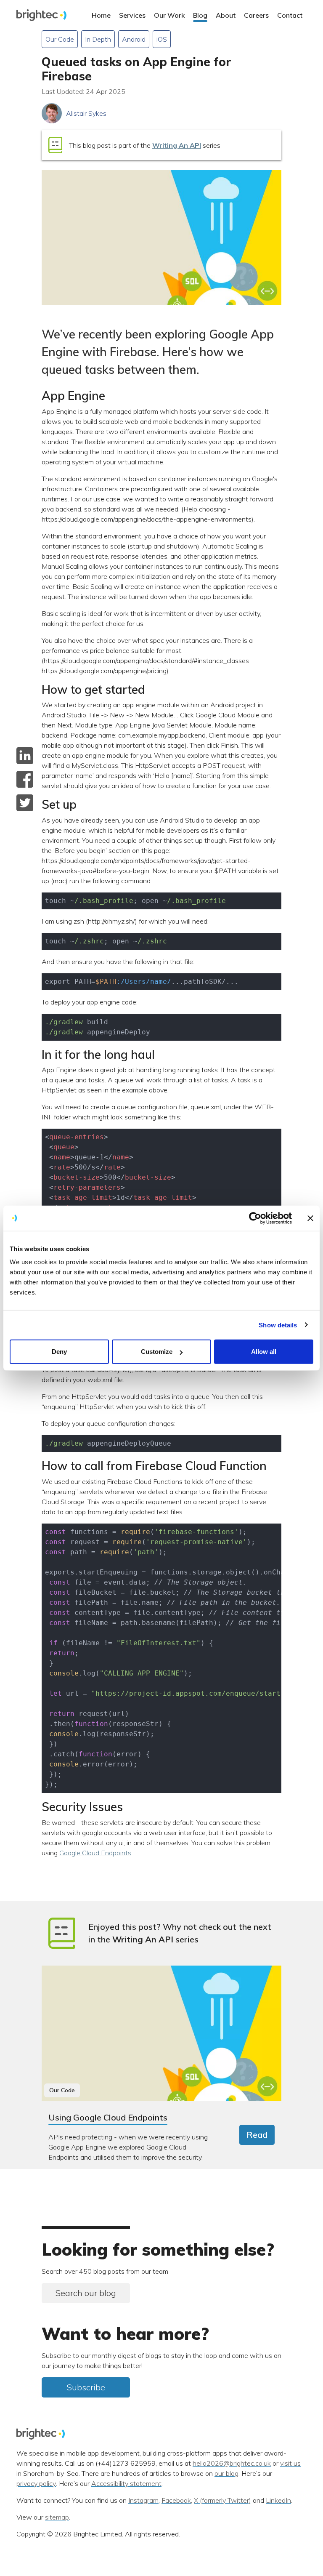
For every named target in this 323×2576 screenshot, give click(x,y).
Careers (256, 15)
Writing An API (177, 145)
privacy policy (36, 2484)
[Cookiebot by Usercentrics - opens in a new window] (255, 1218)
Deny (59, 1352)
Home (101, 15)
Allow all (264, 1352)
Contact (290, 15)
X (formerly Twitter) (222, 2501)
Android (134, 39)
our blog (226, 2474)
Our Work (169, 15)
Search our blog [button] (86, 2293)
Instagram (143, 2501)
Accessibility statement (126, 2484)
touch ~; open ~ (135, 901)
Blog (200, 15)
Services (132, 15)
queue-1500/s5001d (121, 1182)
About (226, 15)
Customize (157, 1352)
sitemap (57, 2517)
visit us (290, 2464)
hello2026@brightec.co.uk (232, 2464)
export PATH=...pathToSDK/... (142, 982)
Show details (278, 1325)
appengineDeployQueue (108, 1443)
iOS (162, 39)
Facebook (176, 2501)
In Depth (98, 39)
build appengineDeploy (98, 1027)
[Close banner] (310, 1218)
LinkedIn (278, 2501)
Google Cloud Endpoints (95, 1853)
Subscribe (86, 2387)
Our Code (60, 39)
